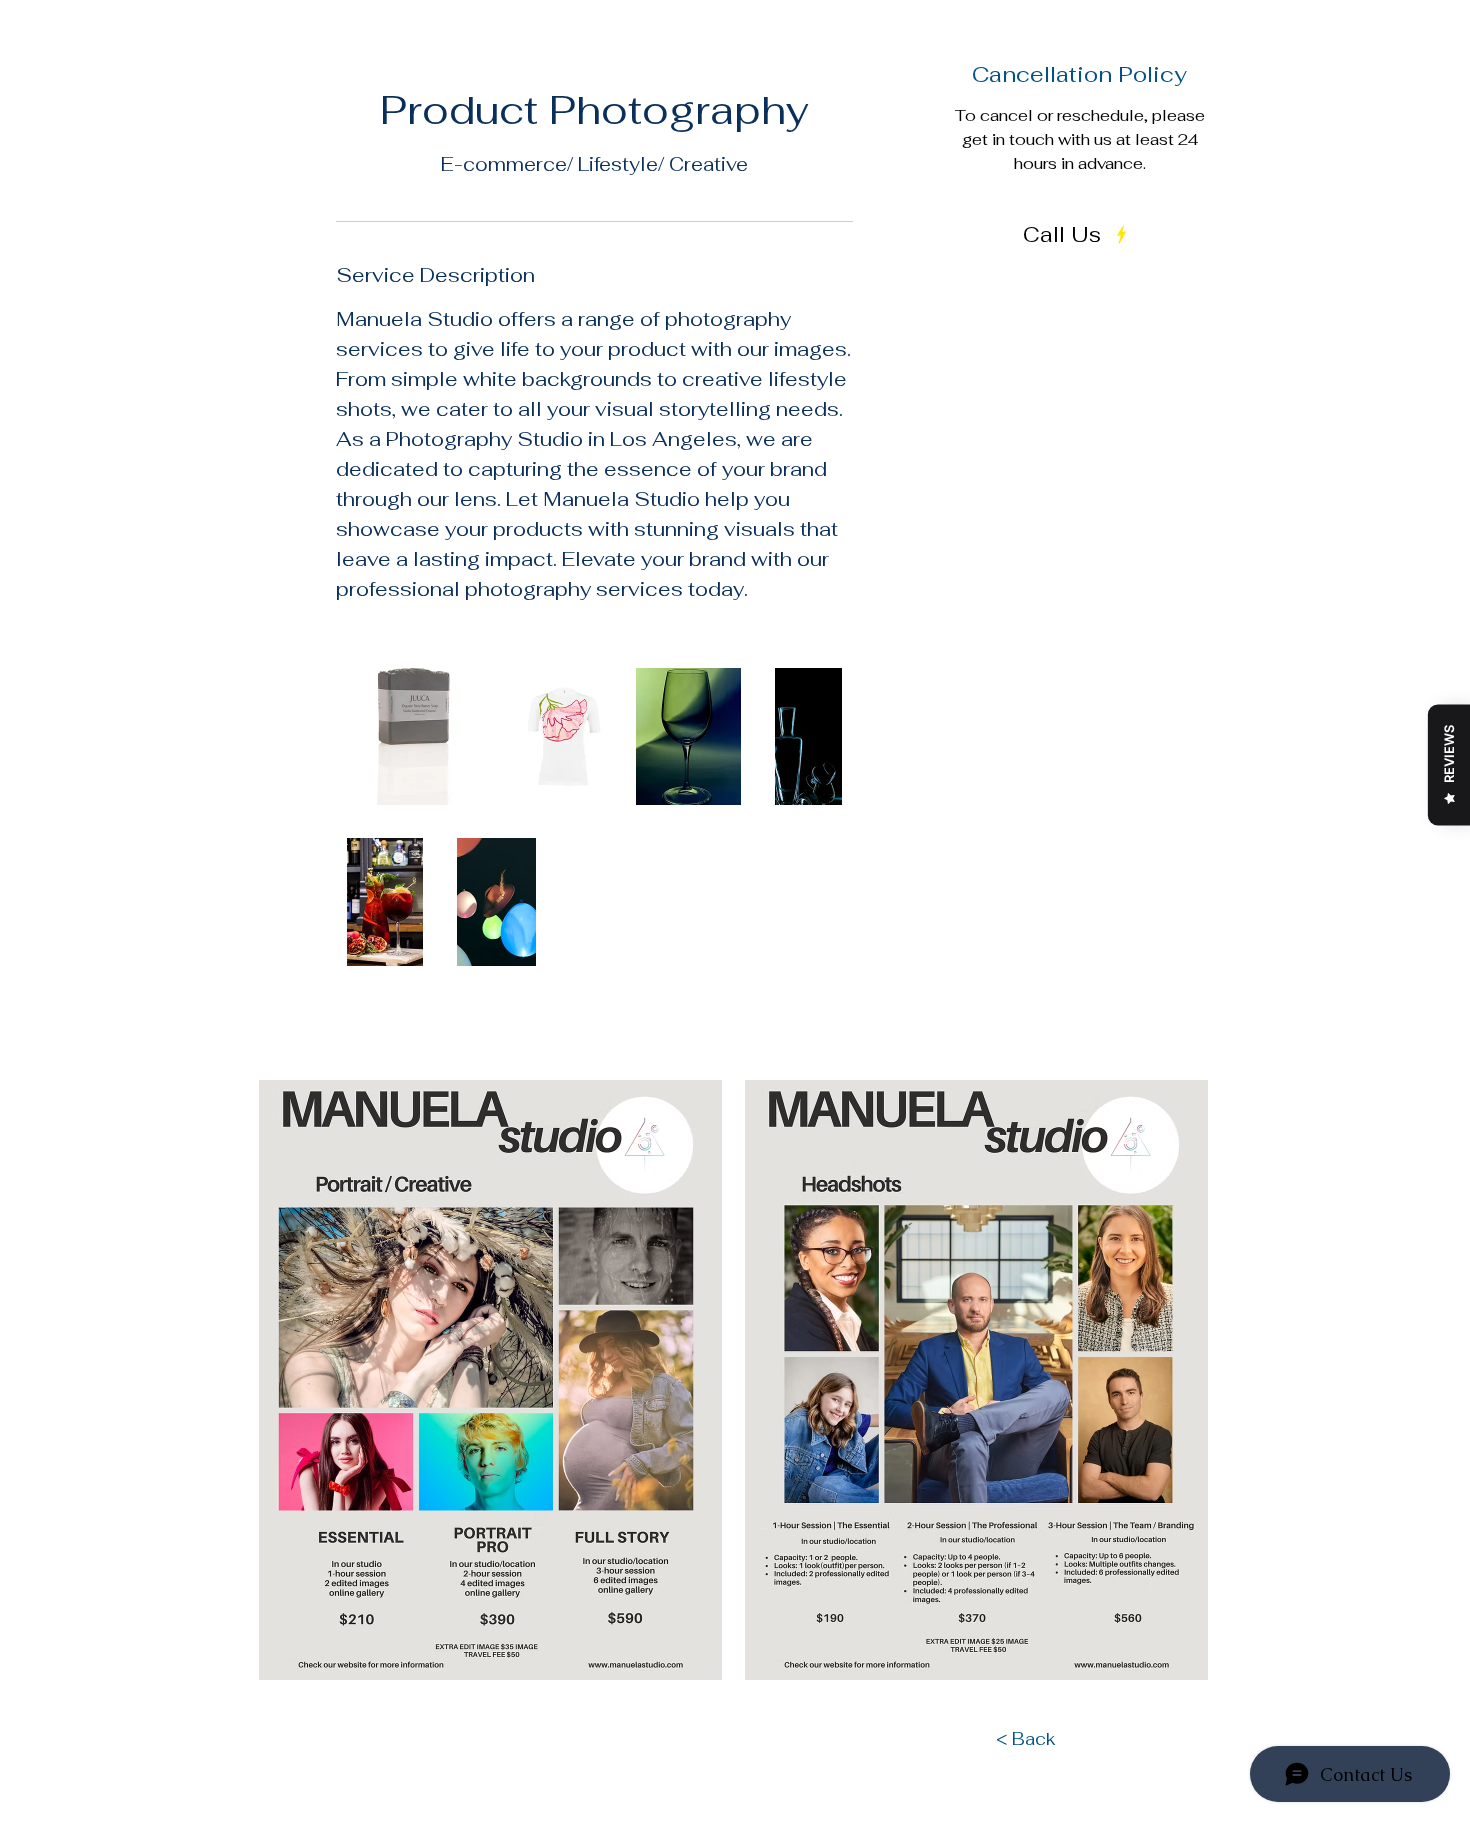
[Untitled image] (415, 736)
